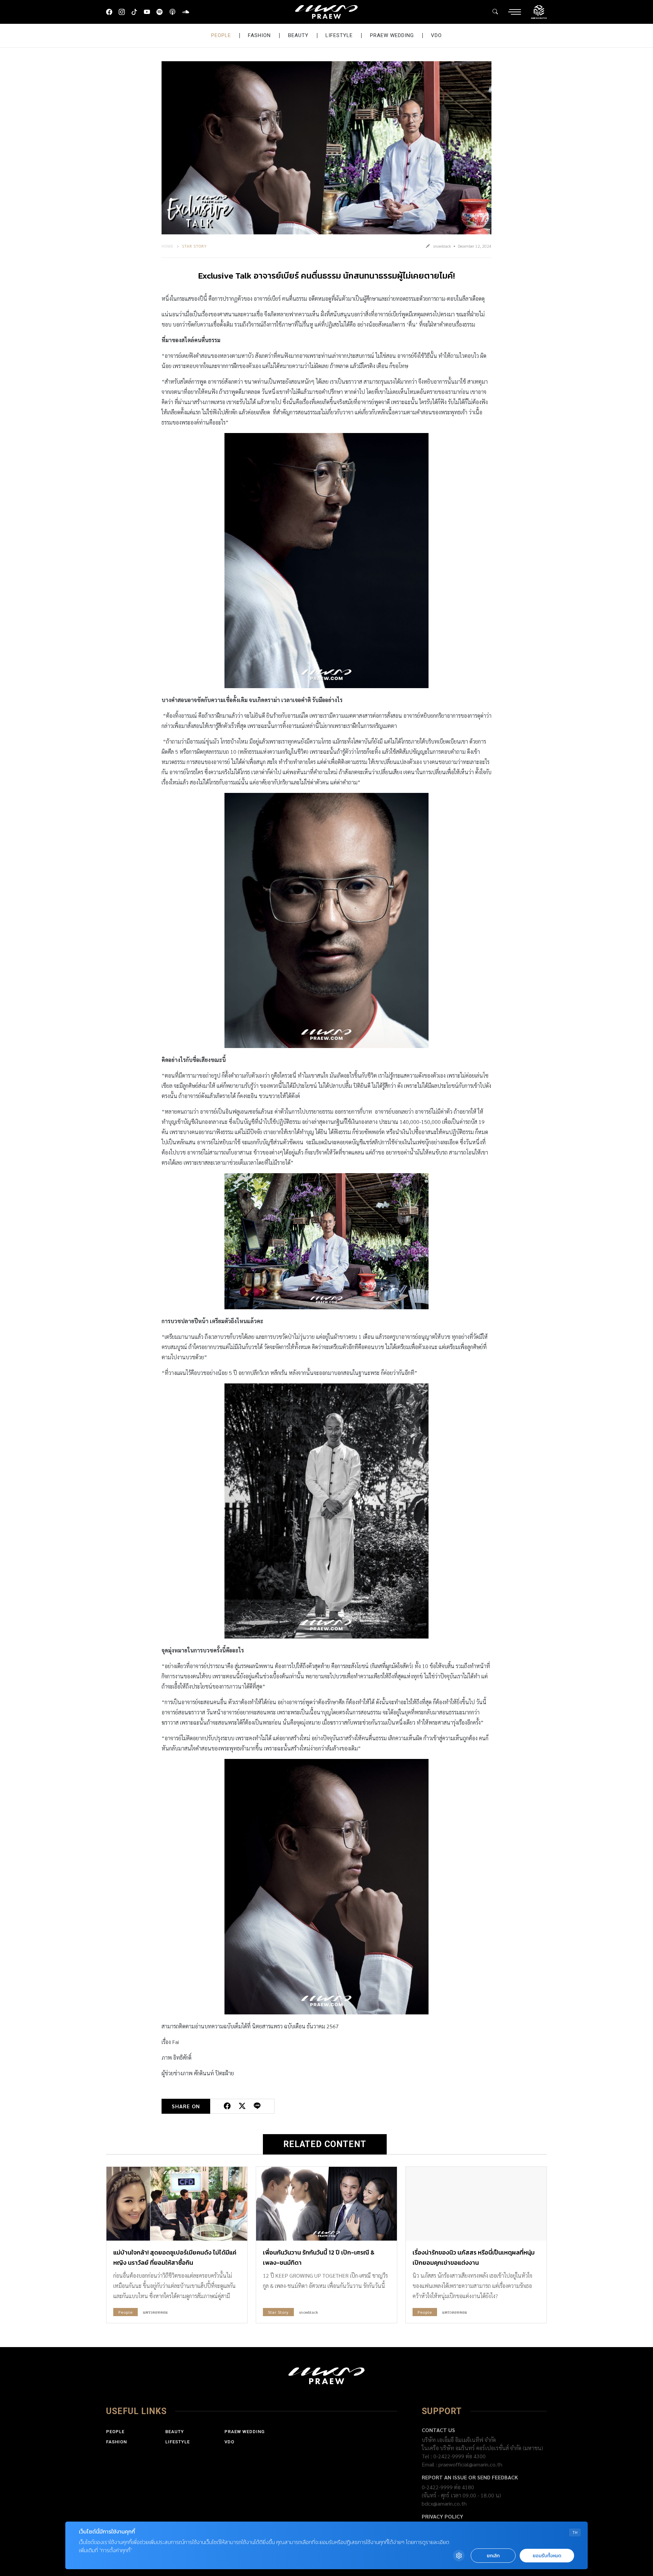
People (221, 35)
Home (168, 246)
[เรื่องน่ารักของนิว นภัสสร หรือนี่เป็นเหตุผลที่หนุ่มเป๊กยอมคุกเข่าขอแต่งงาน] (476, 2204)
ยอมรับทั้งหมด (547, 2556)
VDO (436, 35)
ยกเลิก (493, 2556)
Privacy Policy (442, 2516)
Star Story (194, 246)
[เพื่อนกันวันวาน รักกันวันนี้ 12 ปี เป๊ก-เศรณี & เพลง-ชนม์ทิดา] (326, 2204)
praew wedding (392, 35)
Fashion (259, 35)
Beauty (298, 35)
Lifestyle (339, 35)
